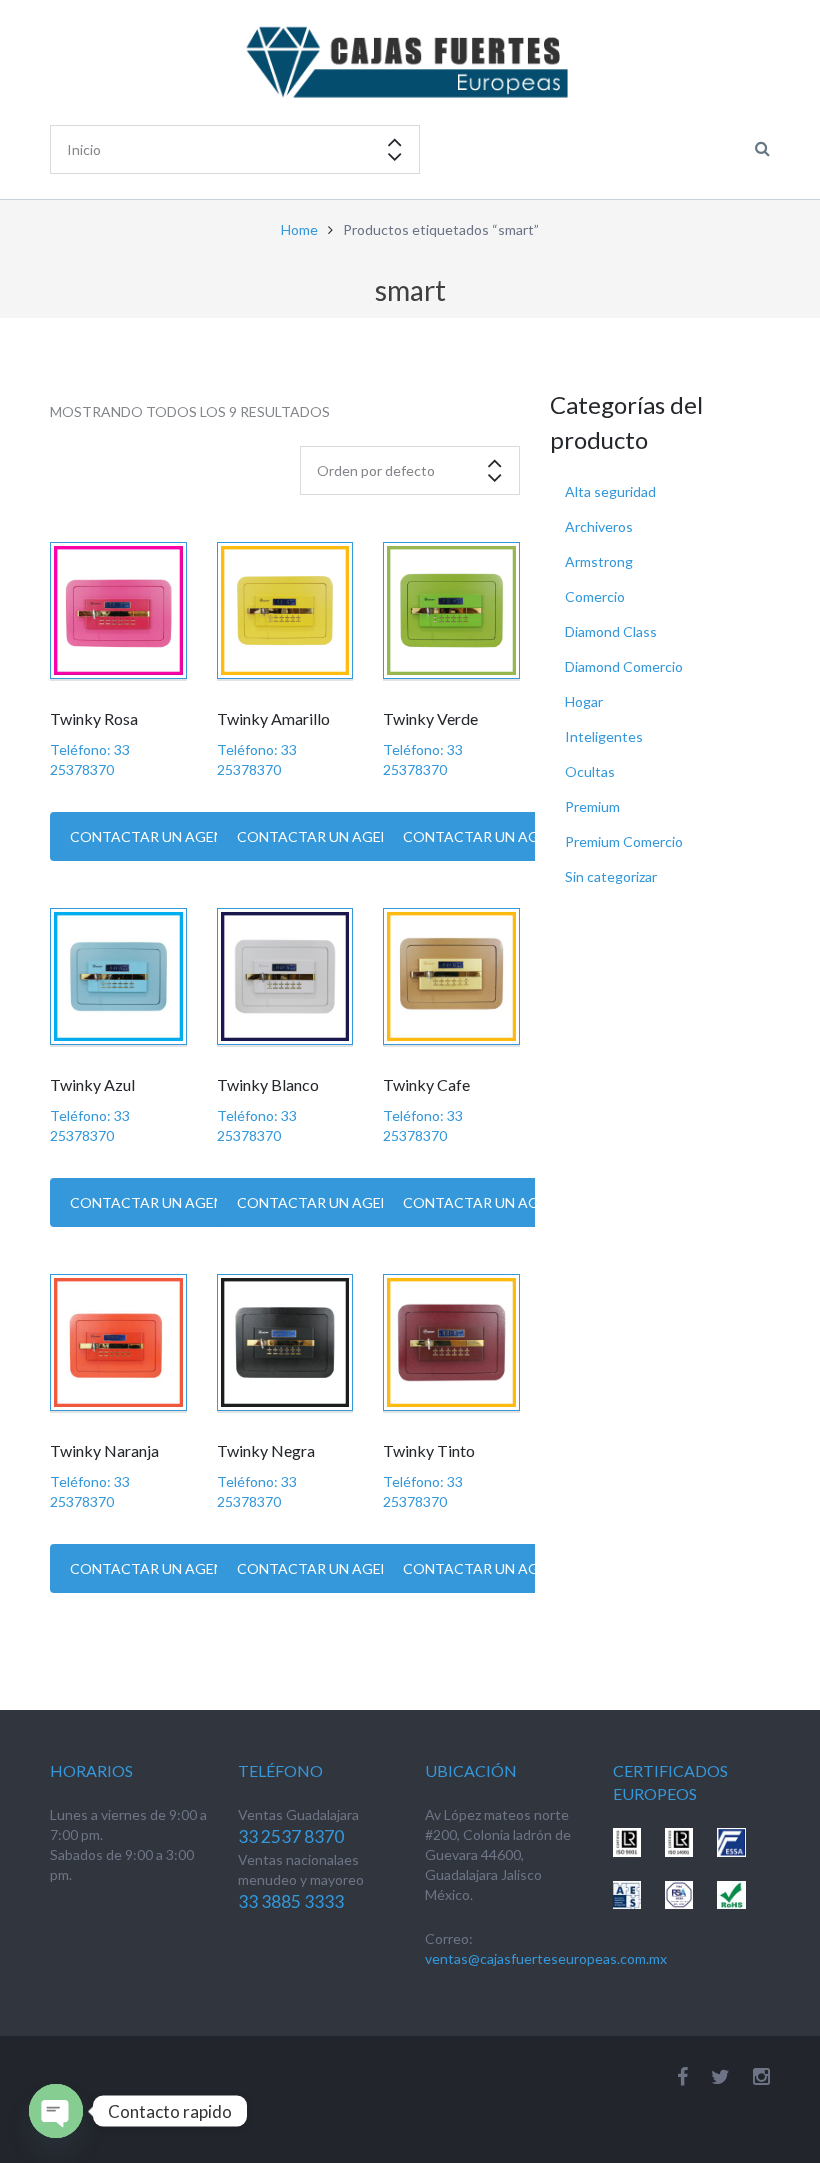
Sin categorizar (611, 876)
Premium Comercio (624, 841)
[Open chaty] (56, 2111)
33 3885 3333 (291, 1901)
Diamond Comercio (624, 666)
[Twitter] (720, 2076)
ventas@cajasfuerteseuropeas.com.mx (546, 1958)
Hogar (584, 701)
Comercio (595, 596)
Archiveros (599, 526)
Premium (592, 806)
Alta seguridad (610, 491)
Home (299, 229)
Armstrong (599, 561)
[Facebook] (682, 2076)
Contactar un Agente (156, 836)
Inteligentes (604, 736)
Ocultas (590, 771)
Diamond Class (611, 631)
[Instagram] (761, 2076)
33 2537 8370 (291, 1836)
